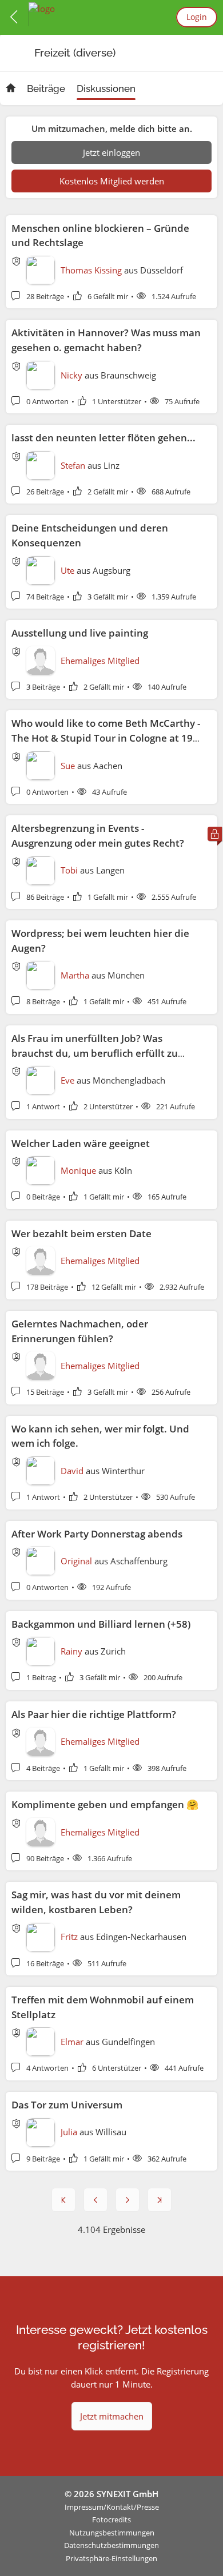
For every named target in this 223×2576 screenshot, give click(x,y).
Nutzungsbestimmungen (112, 2533)
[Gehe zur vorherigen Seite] (95, 2200)
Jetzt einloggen (111, 152)
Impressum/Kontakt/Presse (112, 2507)
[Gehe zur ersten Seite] (63, 2200)
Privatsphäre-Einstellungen (111, 2558)
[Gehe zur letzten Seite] (160, 2200)
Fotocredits (111, 2519)
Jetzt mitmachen (112, 2416)
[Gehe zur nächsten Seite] (128, 2200)
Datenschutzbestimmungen (111, 2545)
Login (197, 17)
